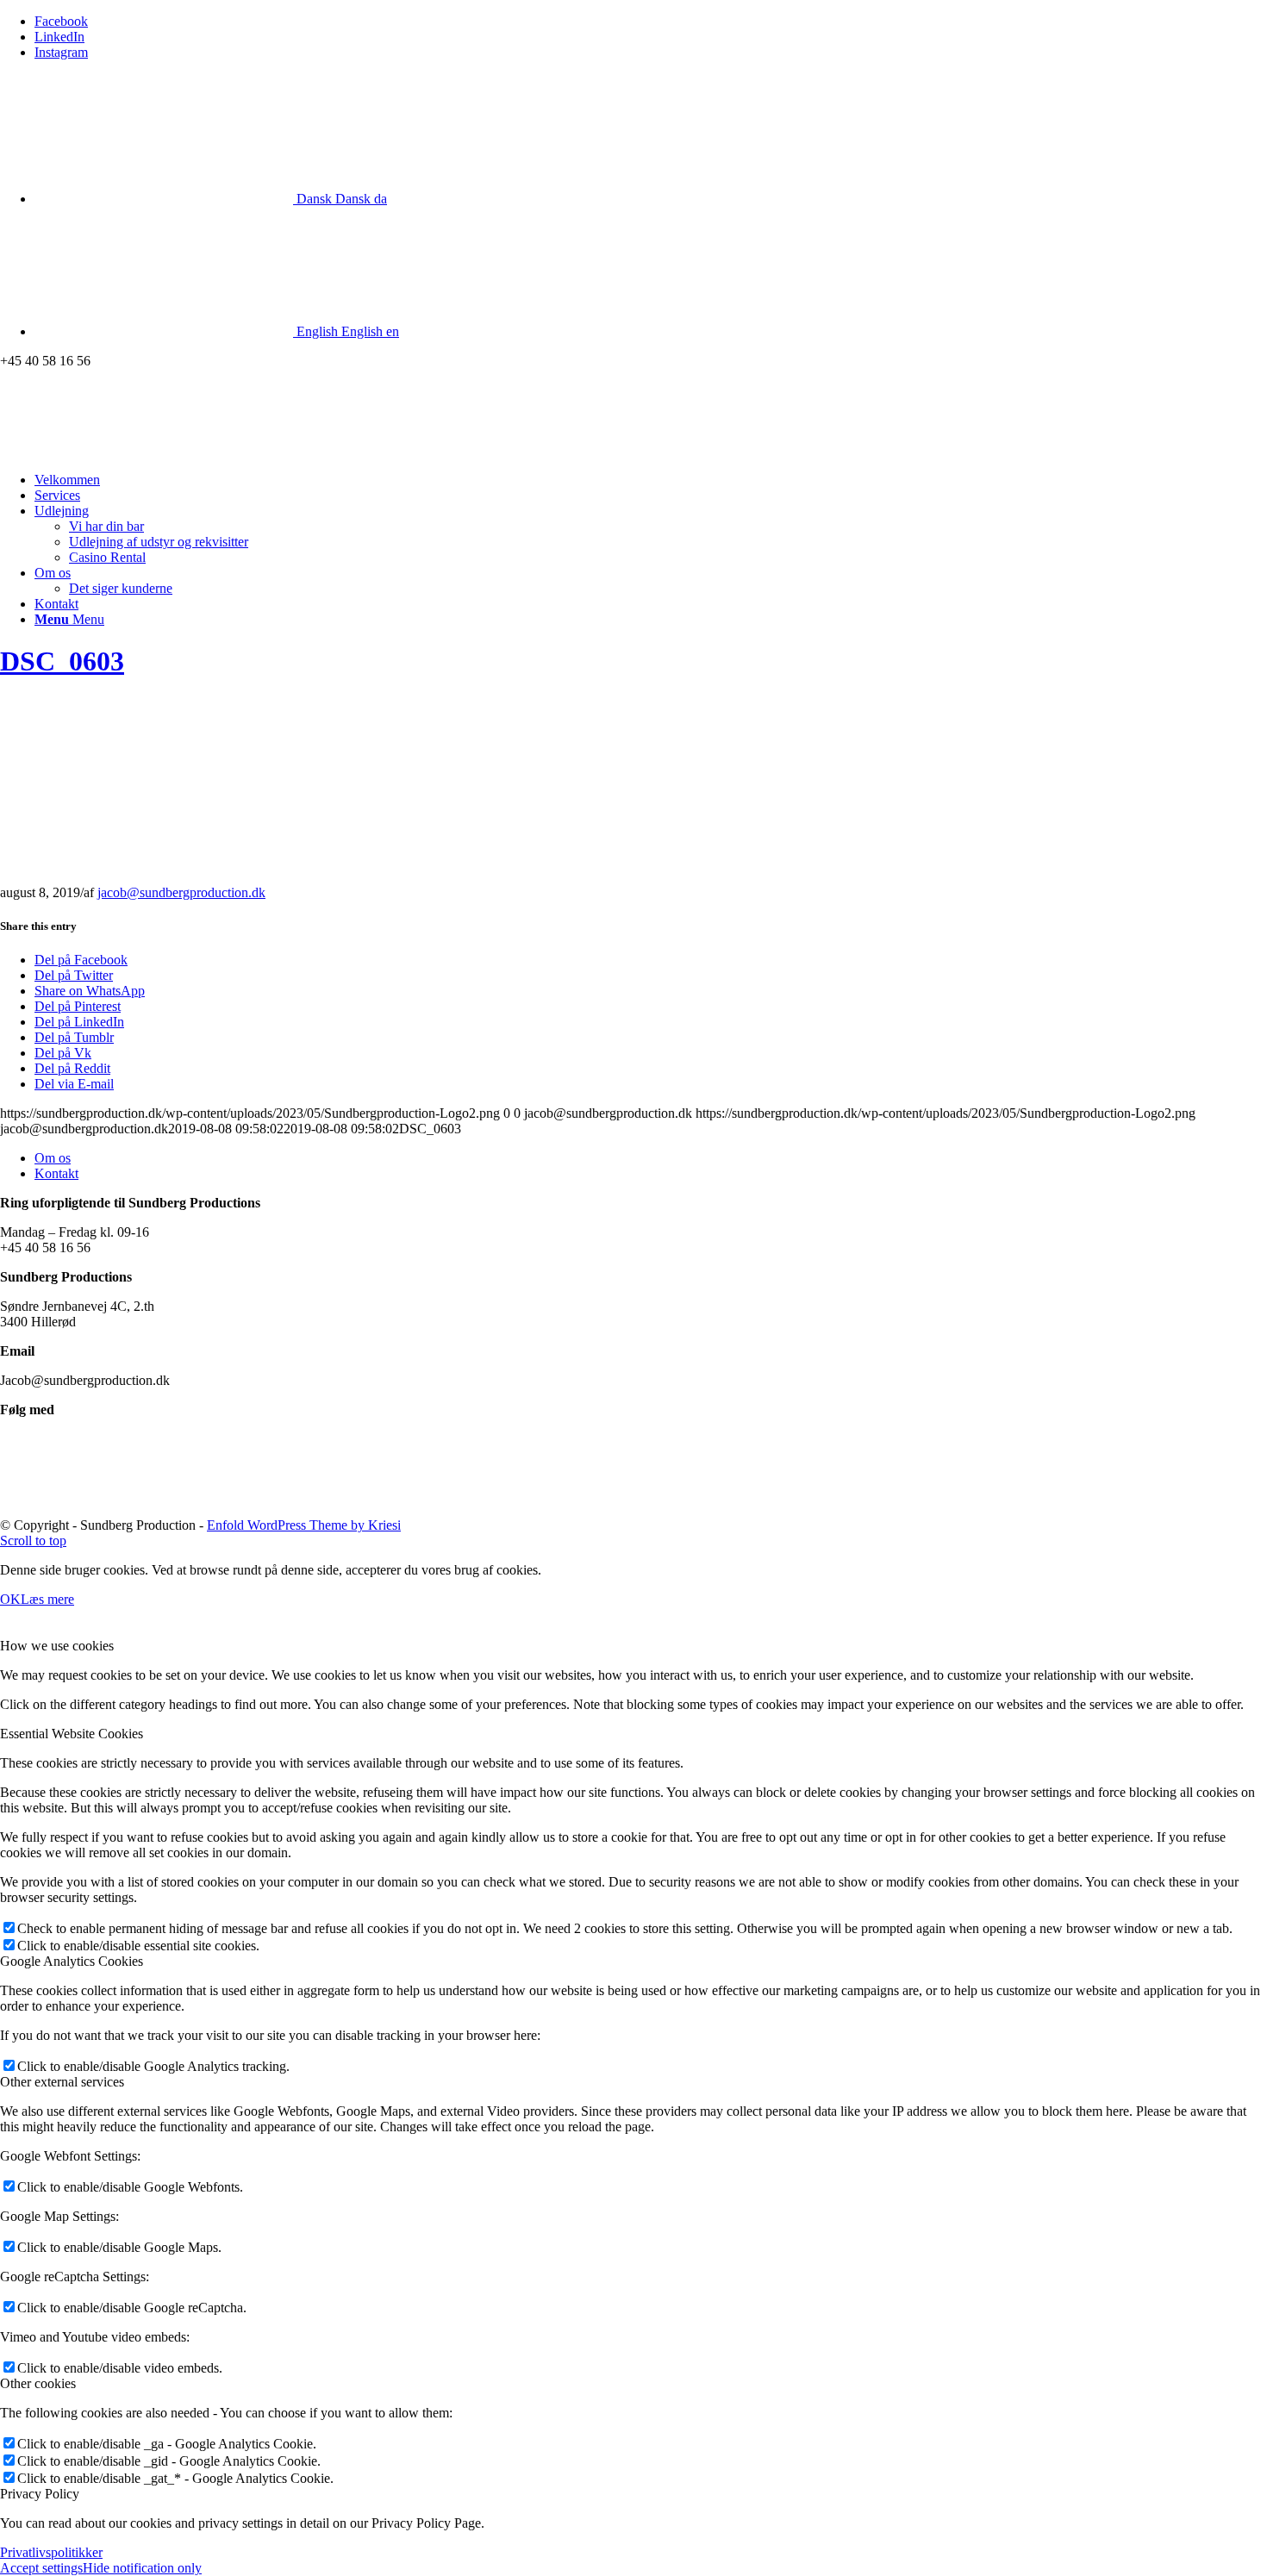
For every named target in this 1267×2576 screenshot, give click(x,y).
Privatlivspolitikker (51, 2552)
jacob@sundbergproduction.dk (181, 892)
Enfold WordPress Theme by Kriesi (304, 1525)
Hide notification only (142, 2568)
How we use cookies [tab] (57, 1646)
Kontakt (56, 1173)
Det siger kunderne (121, 588)
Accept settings (41, 2568)
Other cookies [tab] (38, 2383)
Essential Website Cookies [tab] (72, 1734)
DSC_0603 (62, 661)
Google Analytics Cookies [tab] (72, 1961)
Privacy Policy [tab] (40, 2494)
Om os (53, 1158)
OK (10, 1599)
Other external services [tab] (62, 2082)
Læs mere (47, 1599)
